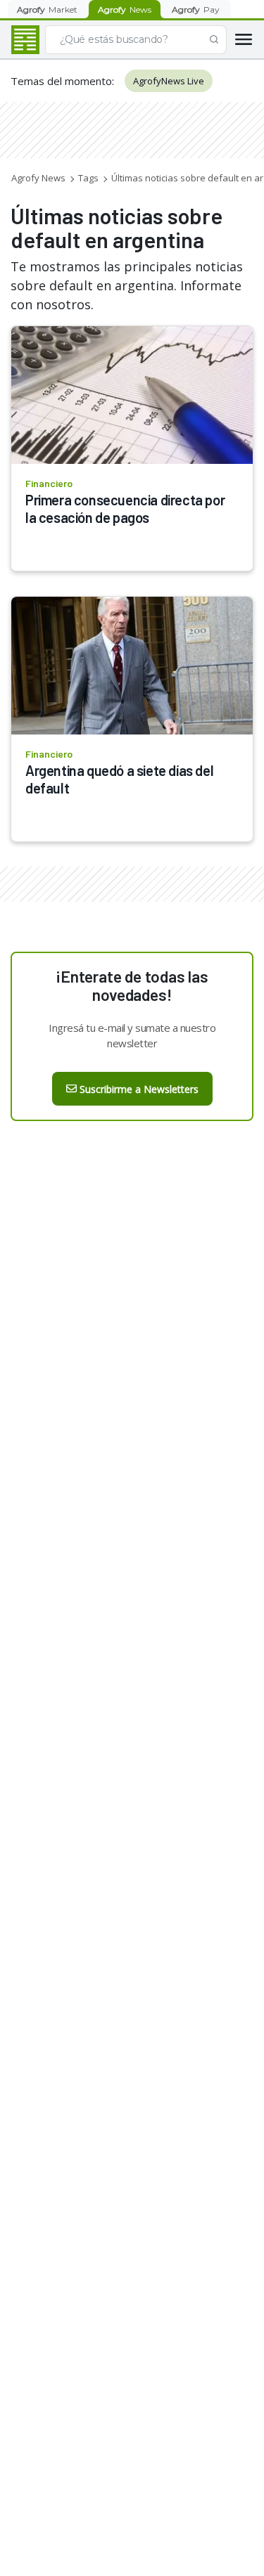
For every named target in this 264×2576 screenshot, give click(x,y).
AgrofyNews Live (169, 81)
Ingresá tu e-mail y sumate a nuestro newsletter (132, 1035)
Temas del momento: (62, 81)
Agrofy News (38, 178)
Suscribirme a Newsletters (139, 1089)
